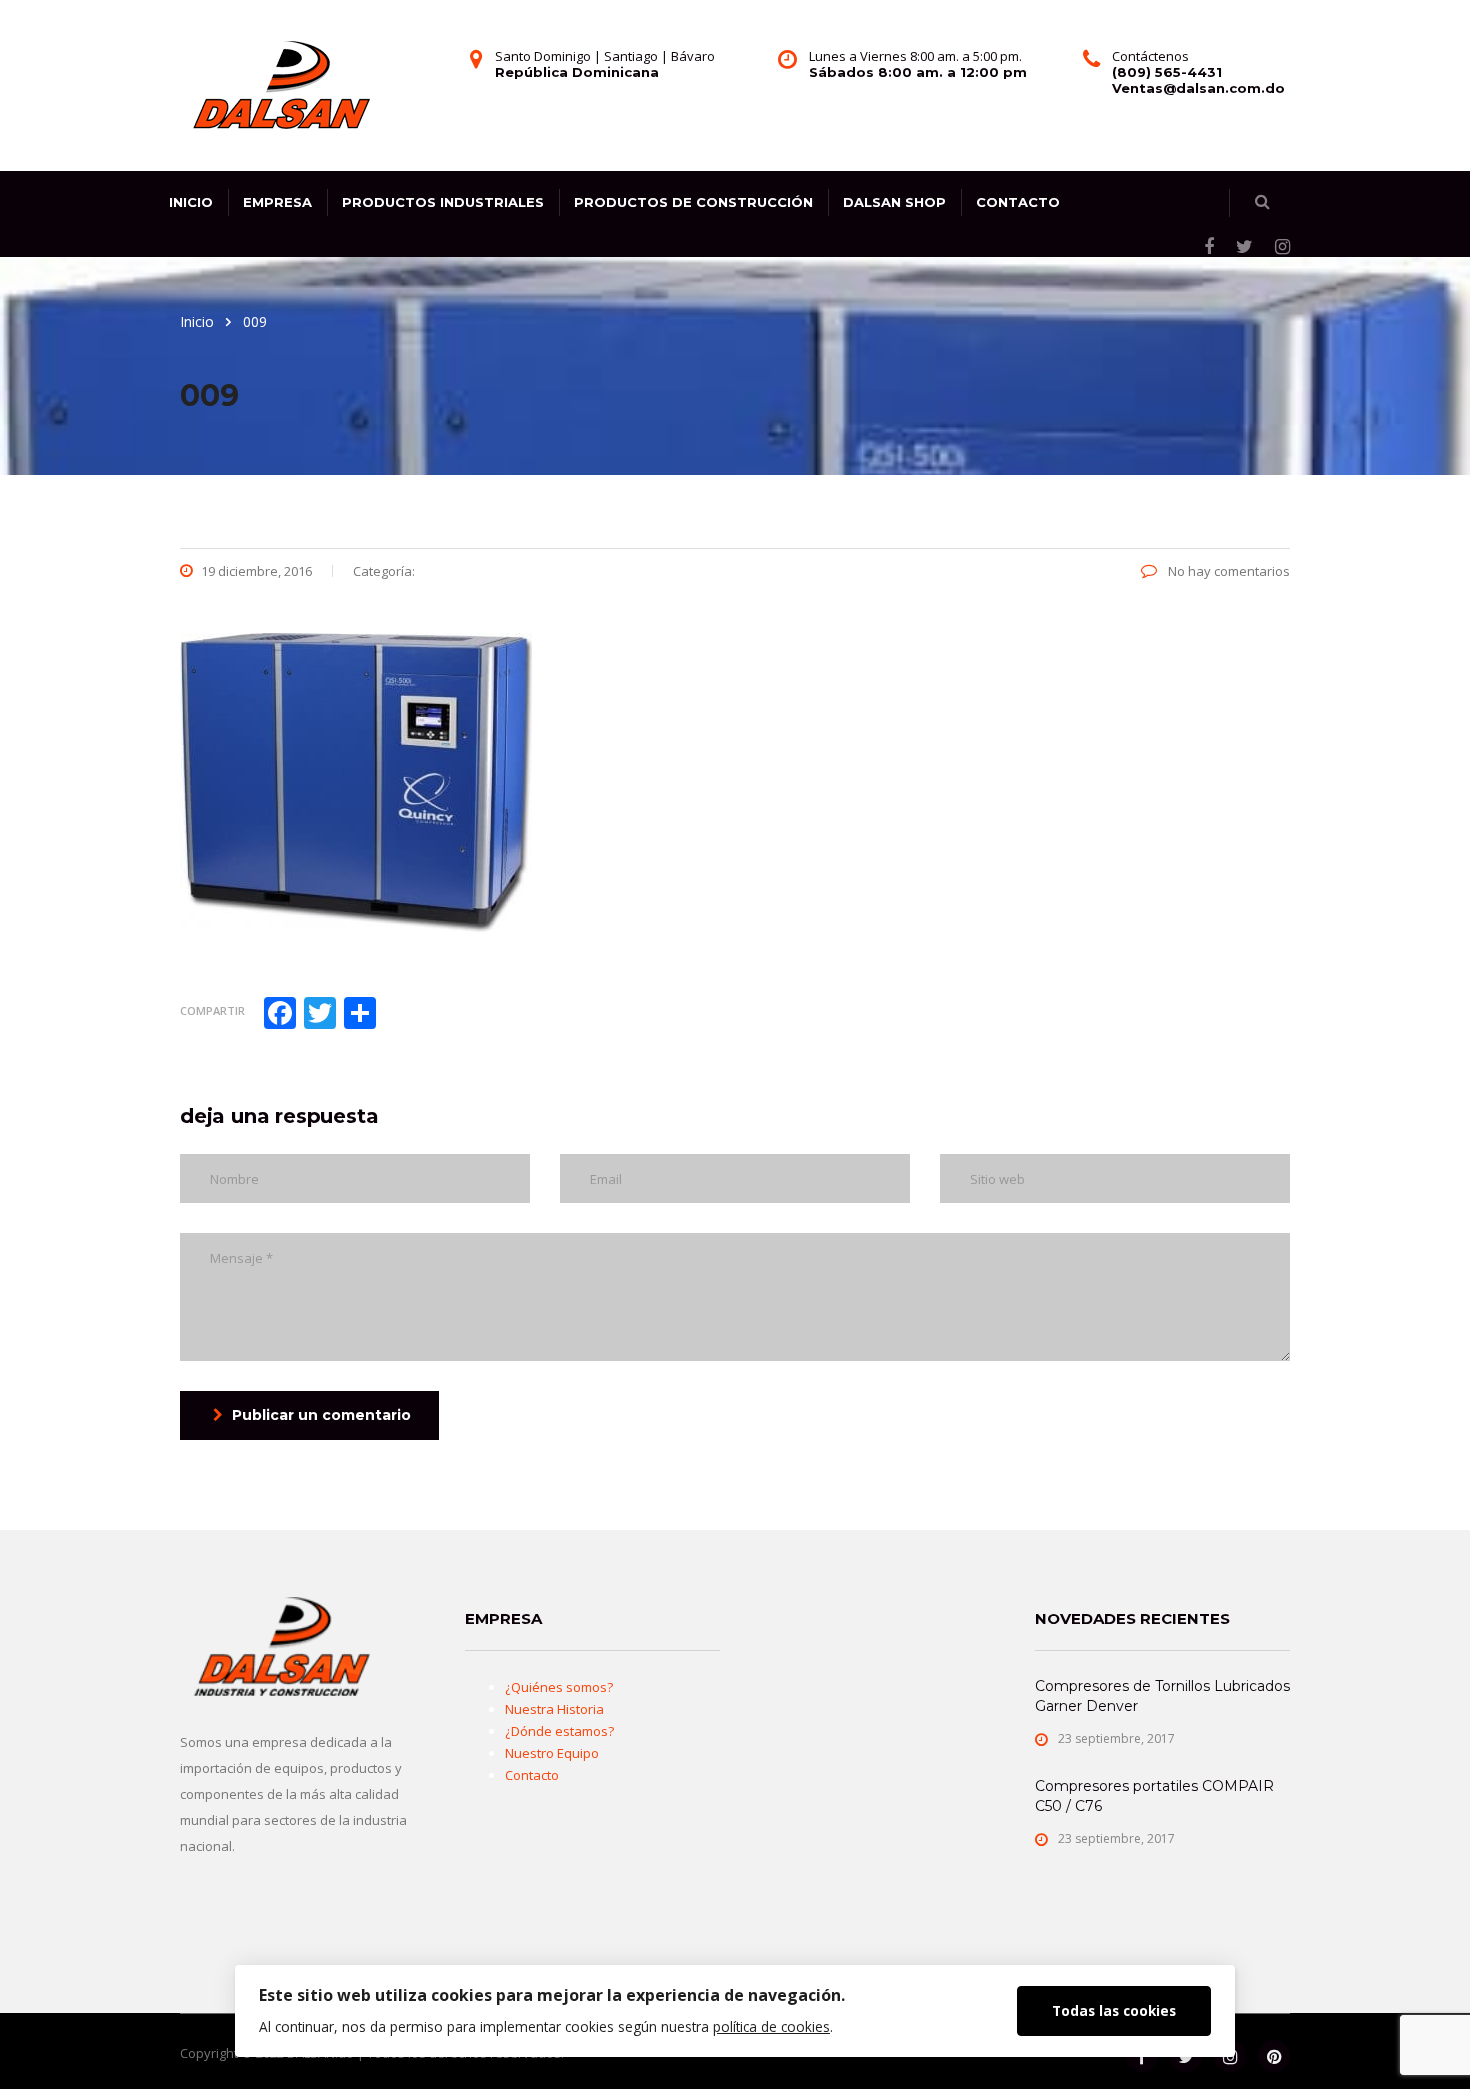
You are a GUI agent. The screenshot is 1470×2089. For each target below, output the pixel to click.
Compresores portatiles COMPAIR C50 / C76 (1154, 1796)
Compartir (212, 1010)
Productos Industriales (443, 202)
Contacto (1018, 202)
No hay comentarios (1227, 571)
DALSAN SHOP (894, 202)
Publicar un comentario (321, 1415)
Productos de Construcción (693, 202)
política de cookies (771, 2026)
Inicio (191, 202)
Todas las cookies (1114, 2010)
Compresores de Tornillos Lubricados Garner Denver (1162, 1696)
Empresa (277, 202)
